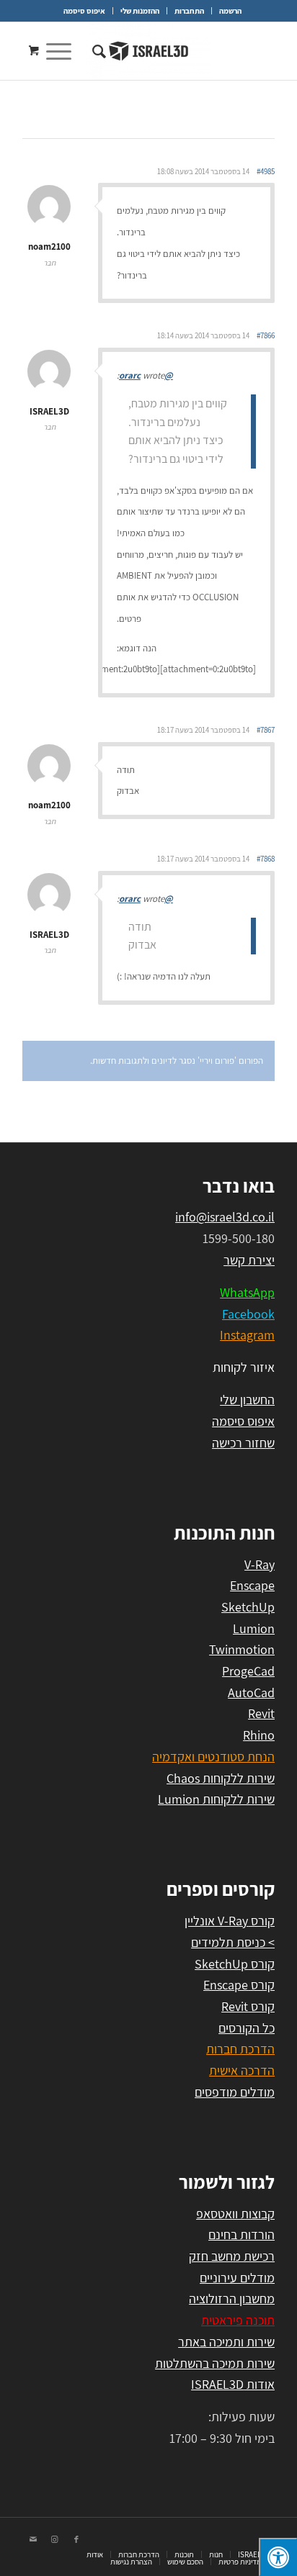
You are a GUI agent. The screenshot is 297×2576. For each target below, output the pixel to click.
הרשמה (230, 11)
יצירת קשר (249, 1260)
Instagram (247, 1335)
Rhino (259, 1735)
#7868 (266, 859)
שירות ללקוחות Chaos (221, 1778)
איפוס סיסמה (84, 11)
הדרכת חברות (240, 2049)
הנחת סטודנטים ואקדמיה (213, 1757)
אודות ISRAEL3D (233, 2384)
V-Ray (260, 1564)
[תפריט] (63, 51)
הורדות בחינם (241, 2234)
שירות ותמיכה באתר (226, 2342)
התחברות (189, 11)
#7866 (266, 335)
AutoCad (251, 1693)
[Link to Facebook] (76, 2539)
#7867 (266, 730)
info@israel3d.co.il (225, 1217)
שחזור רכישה (243, 1443)
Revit (261, 1713)
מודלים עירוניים (237, 2278)
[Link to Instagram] (55, 2539)
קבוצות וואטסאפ (235, 2214)
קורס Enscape (239, 1985)
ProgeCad (248, 1671)
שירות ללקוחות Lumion (216, 1799)
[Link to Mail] (33, 2539)
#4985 (266, 171)
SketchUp (248, 1607)
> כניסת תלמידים (233, 1942)
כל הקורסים (247, 2028)
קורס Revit (248, 2006)
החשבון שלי (247, 1400)
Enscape (252, 1585)
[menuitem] (230, 11)
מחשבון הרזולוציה (232, 2299)
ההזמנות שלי (140, 11)
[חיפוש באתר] (97, 51)
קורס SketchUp (235, 1964)
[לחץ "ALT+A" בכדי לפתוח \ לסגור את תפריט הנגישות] (278, 2557)
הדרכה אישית (242, 2070)
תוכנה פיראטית (238, 2320)
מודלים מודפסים (235, 2092)
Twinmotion (242, 1649)
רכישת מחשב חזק (232, 2256)
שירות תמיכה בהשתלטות (215, 2363)
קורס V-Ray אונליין (230, 1921)
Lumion (254, 1628)
